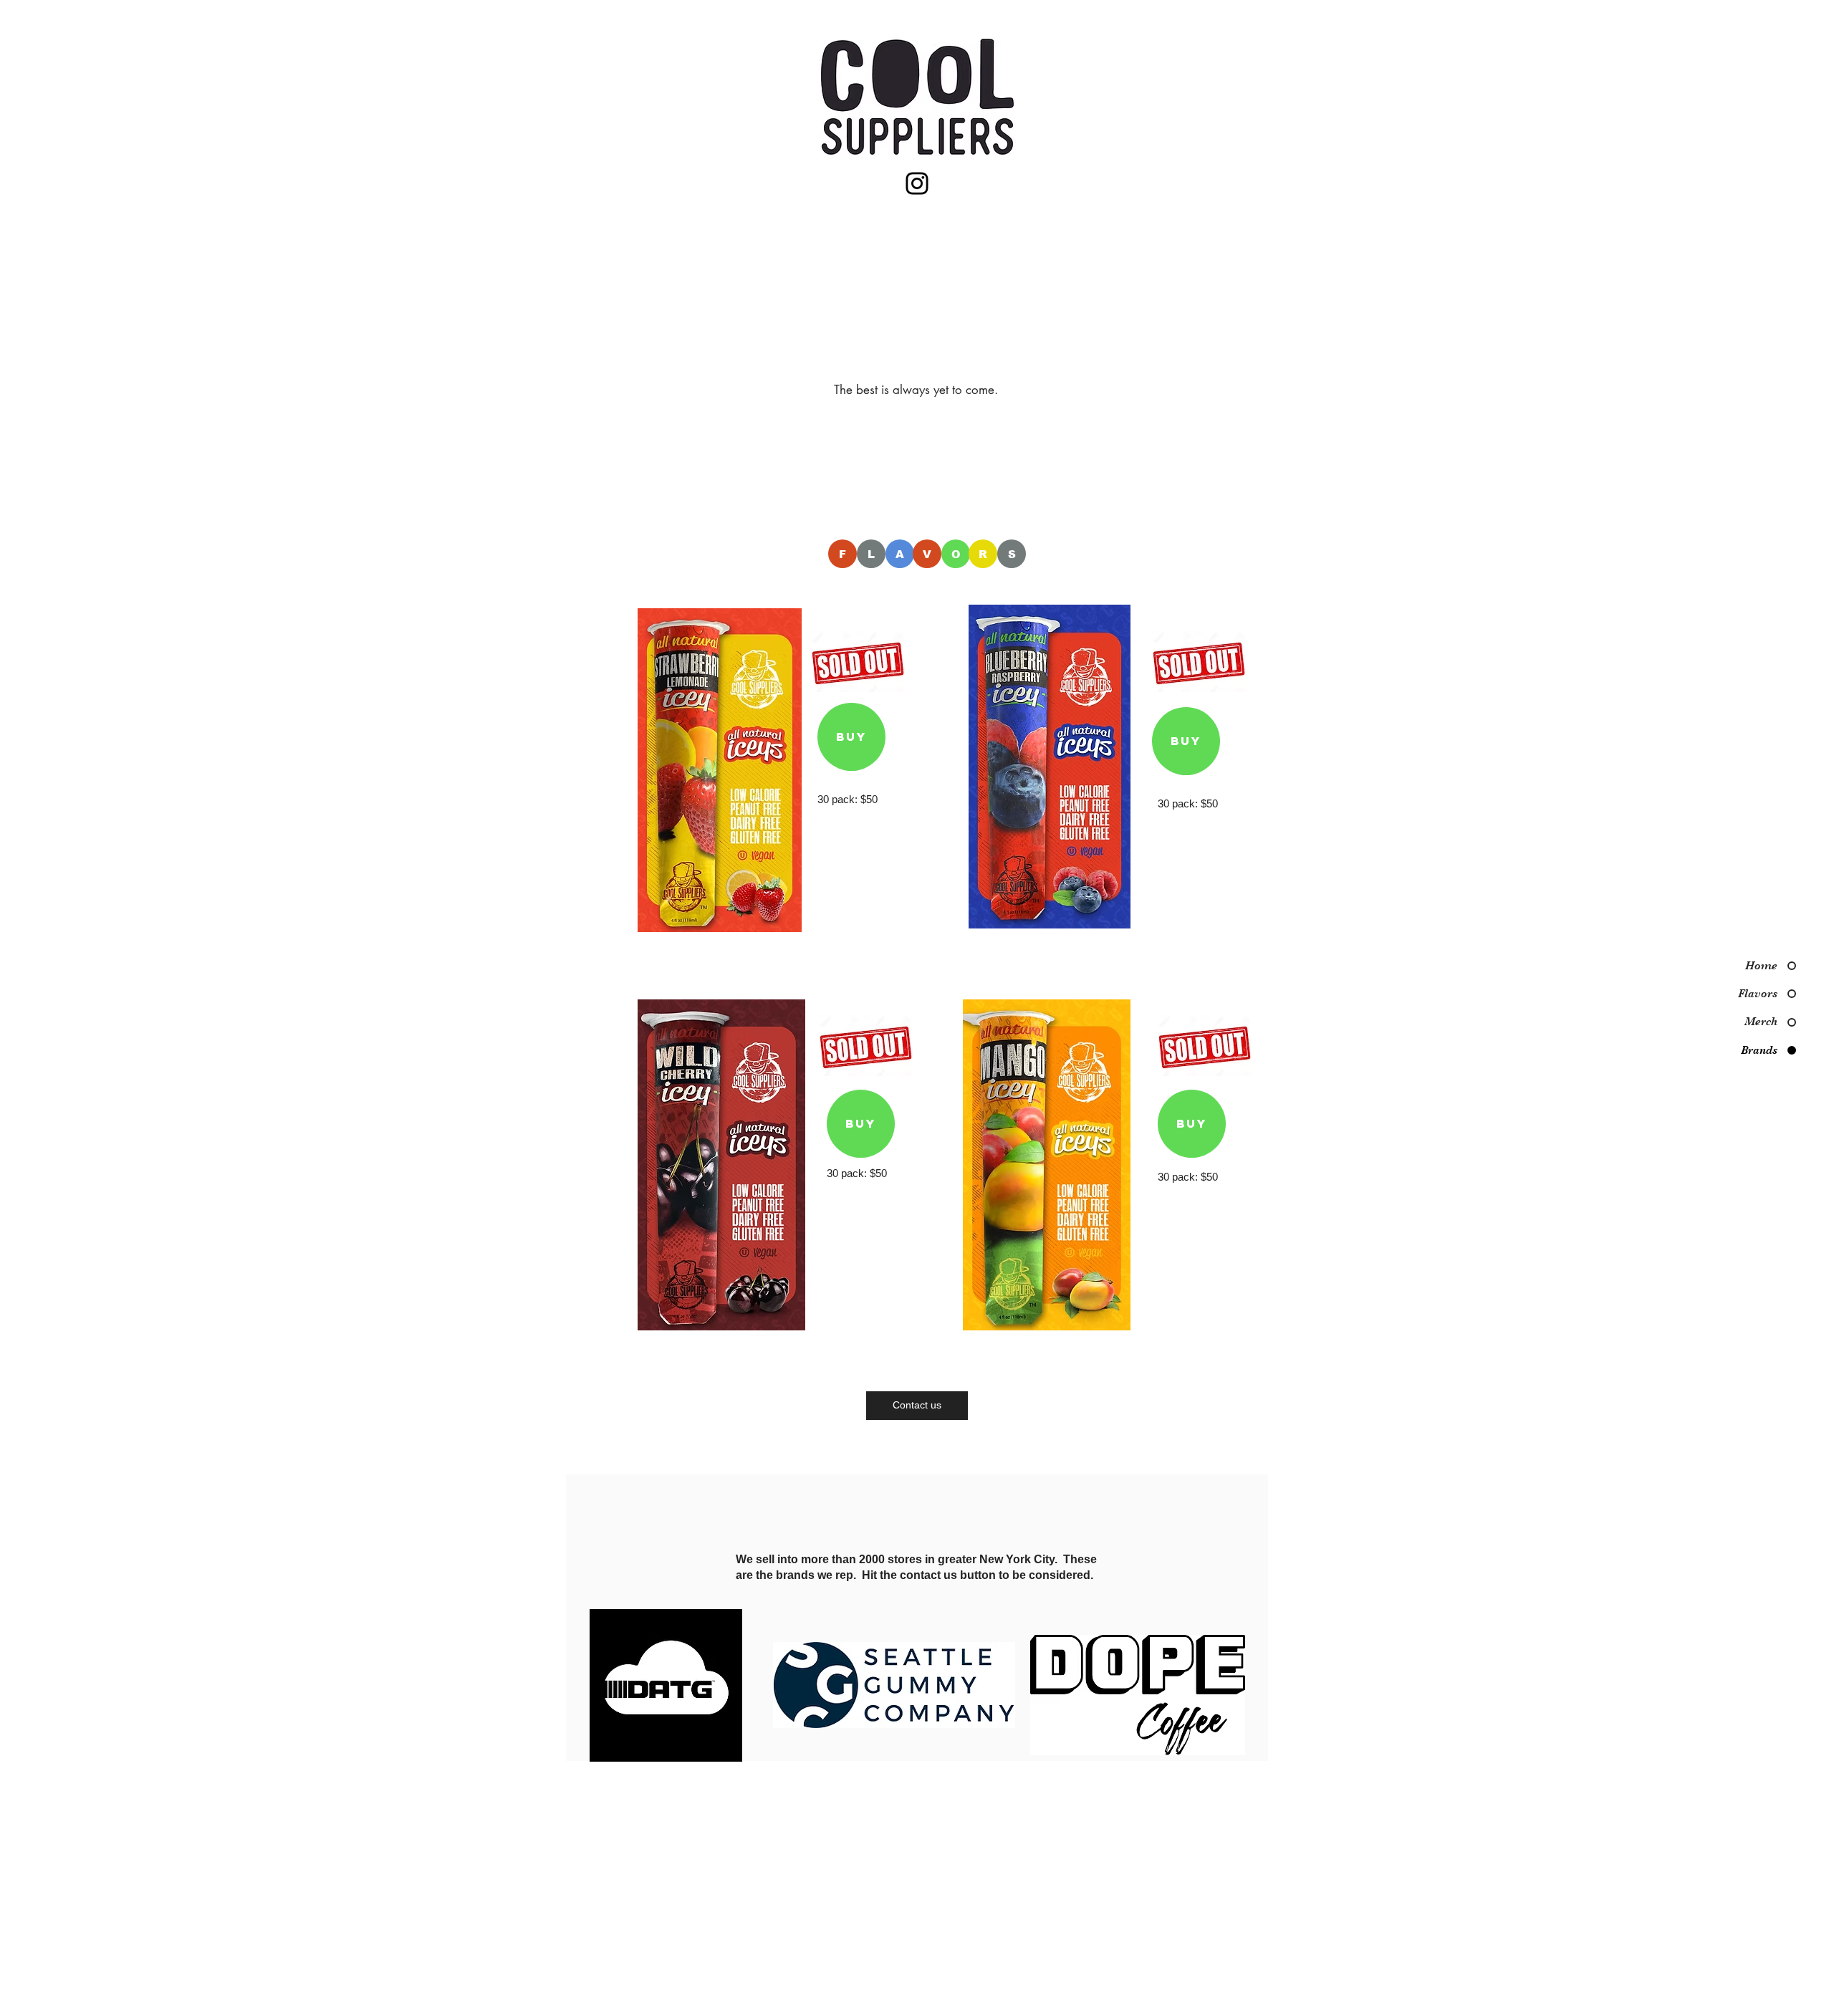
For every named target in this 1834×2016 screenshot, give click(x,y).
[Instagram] (917, 183)
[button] (760, 501)
